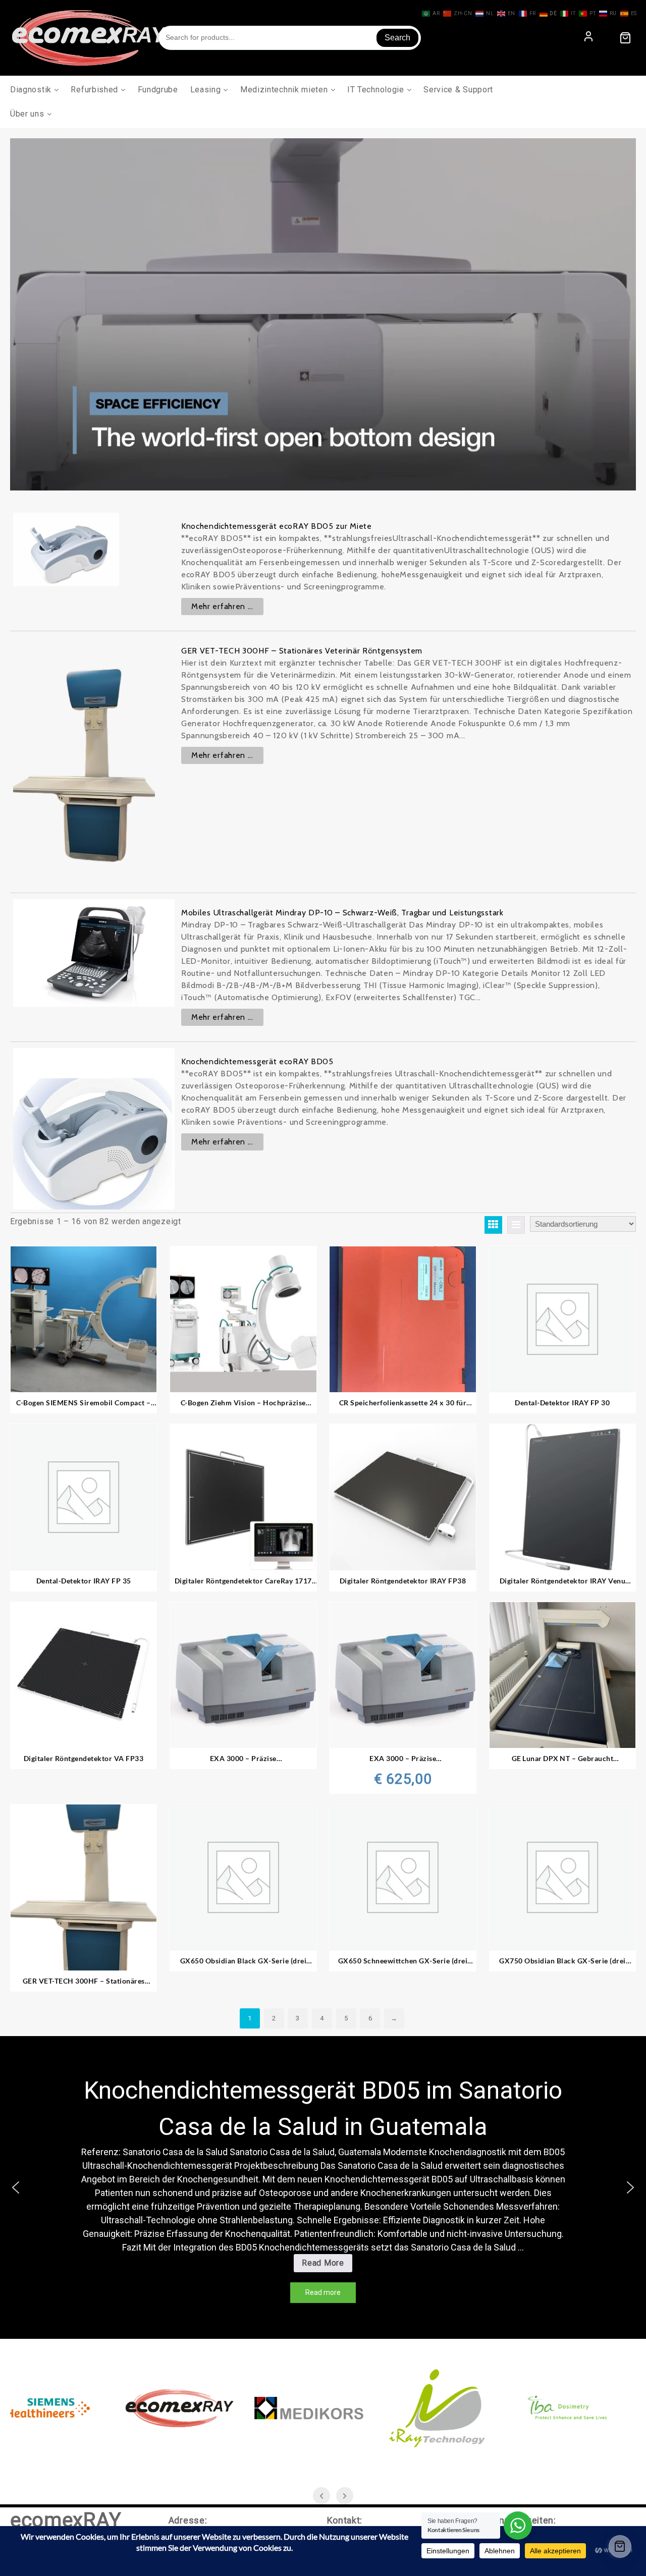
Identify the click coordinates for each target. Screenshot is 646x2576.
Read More (327, 2265)
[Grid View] (493, 1225)
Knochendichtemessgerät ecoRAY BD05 (257, 1061)
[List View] (516, 1225)
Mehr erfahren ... (222, 606)
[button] (16, 2187)
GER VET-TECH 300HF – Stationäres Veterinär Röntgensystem (302, 651)
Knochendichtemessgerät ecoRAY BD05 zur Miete (277, 526)
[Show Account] (588, 38)
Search (397, 38)
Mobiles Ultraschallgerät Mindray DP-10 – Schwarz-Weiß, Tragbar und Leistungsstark (342, 913)
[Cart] (625, 38)
